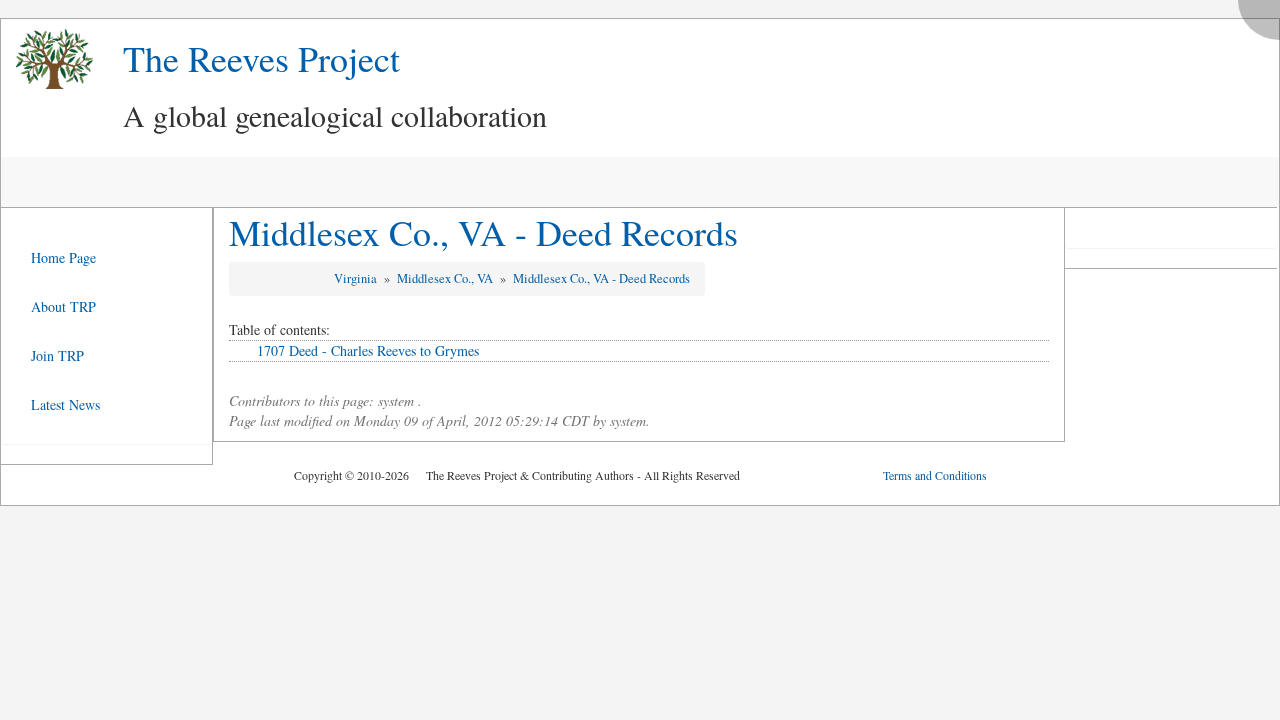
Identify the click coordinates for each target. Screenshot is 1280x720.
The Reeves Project (261, 58)
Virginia (357, 278)
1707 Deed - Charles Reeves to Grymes (368, 350)
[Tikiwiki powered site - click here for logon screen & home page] (47, 59)
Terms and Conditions (935, 475)
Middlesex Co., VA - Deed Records (483, 232)
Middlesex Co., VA (446, 278)
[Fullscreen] (1264, 14)
